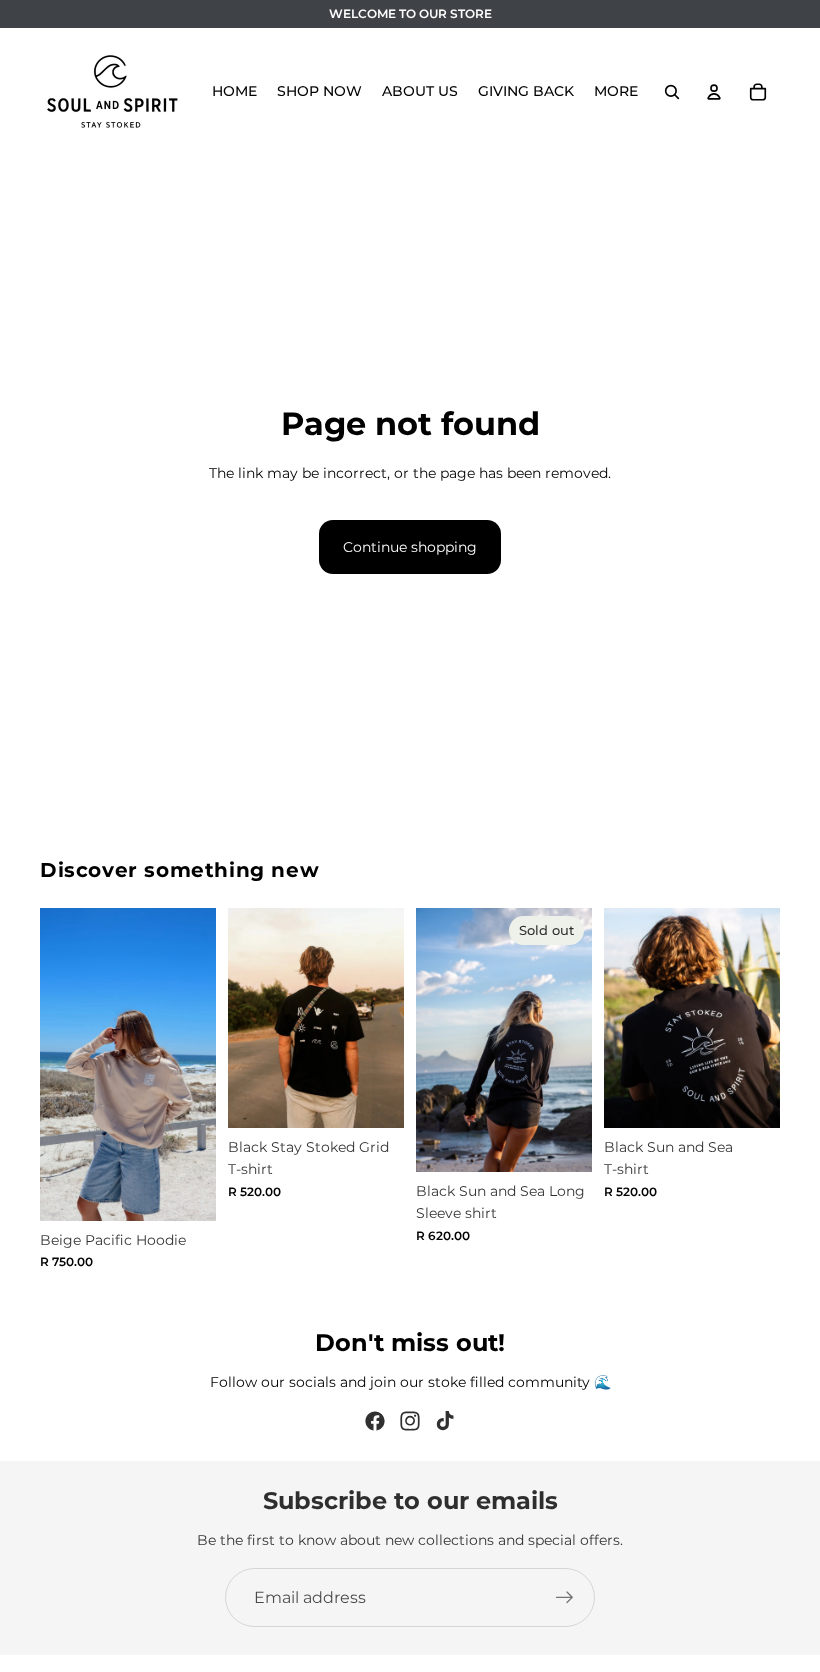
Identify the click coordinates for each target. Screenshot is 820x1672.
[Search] (672, 92)
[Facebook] (375, 1421)
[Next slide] (194, 1064)
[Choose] (185, 1190)
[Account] (714, 92)
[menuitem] (616, 92)
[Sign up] (565, 1598)
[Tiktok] (445, 1421)
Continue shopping (410, 547)
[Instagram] (410, 1421)
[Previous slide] (62, 1064)
